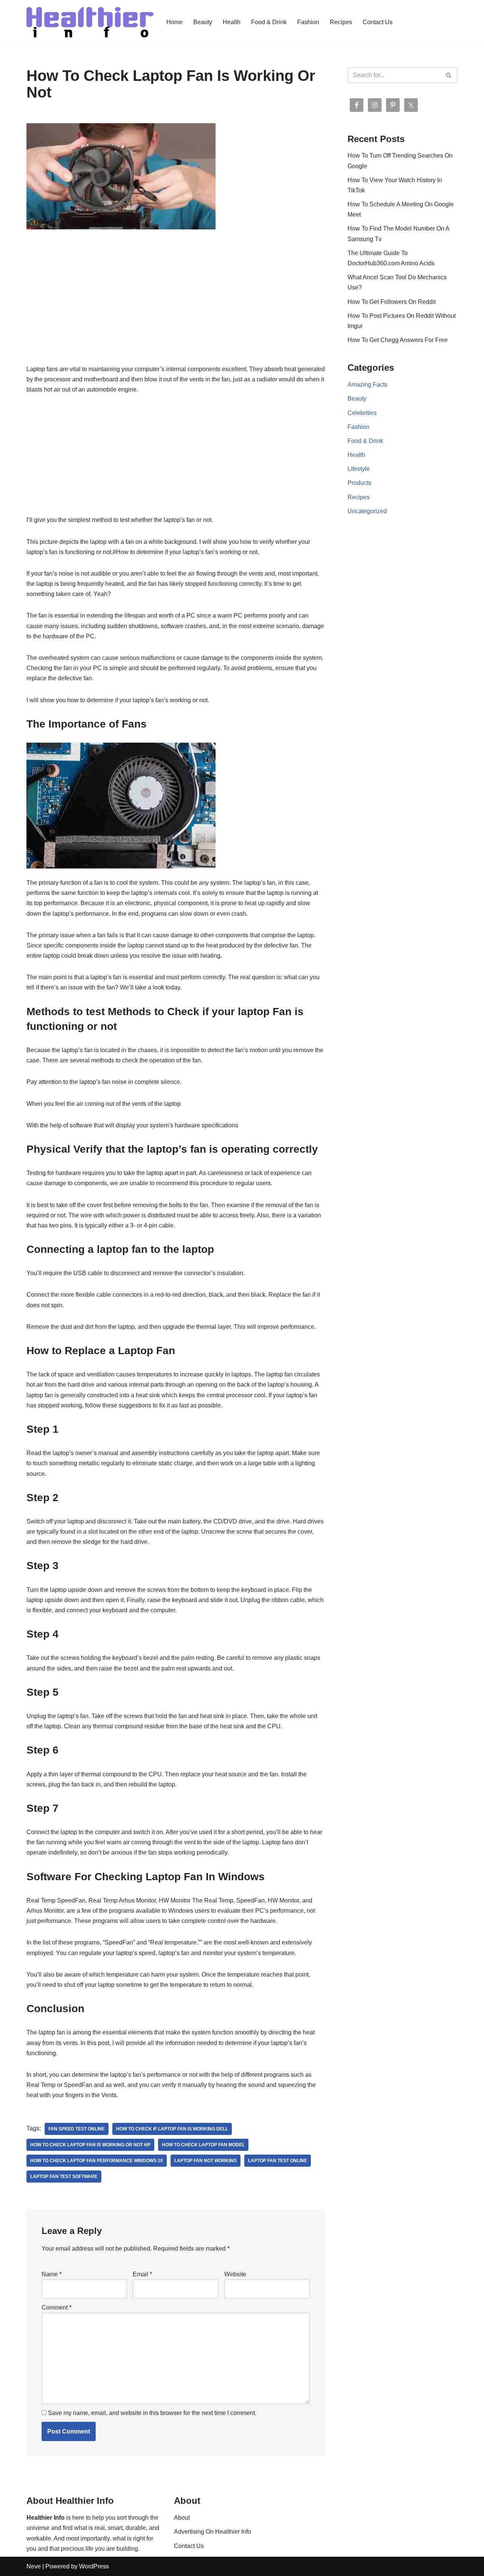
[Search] (449, 75)
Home (175, 22)
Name (52, 2274)
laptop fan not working (206, 2161)
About (182, 2518)
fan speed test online (77, 2129)
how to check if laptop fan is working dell (172, 2129)
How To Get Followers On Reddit (392, 302)
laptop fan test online (278, 2161)
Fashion (308, 22)
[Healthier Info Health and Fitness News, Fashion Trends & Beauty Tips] (90, 22)
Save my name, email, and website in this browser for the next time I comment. (152, 2413)
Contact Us (378, 22)
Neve (34, 2566)
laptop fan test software (64, 2177)
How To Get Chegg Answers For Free (398, 340)
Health (232, 22)
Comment (57, 2307)
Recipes (341, 22)
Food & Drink (269, 22)
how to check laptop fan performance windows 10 (97, 2161)
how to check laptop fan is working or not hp (90, 2145)
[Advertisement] (176, 308)
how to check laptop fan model (203, 2145)
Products (359, 483)
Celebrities (362, 413)
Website (235, 2274)
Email (142, 2274)
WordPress (94, 2566)
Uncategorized (367, 511)
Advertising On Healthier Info (213, 2532)
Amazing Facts (368, 385)
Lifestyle (359, 469)
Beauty (203, 22)
